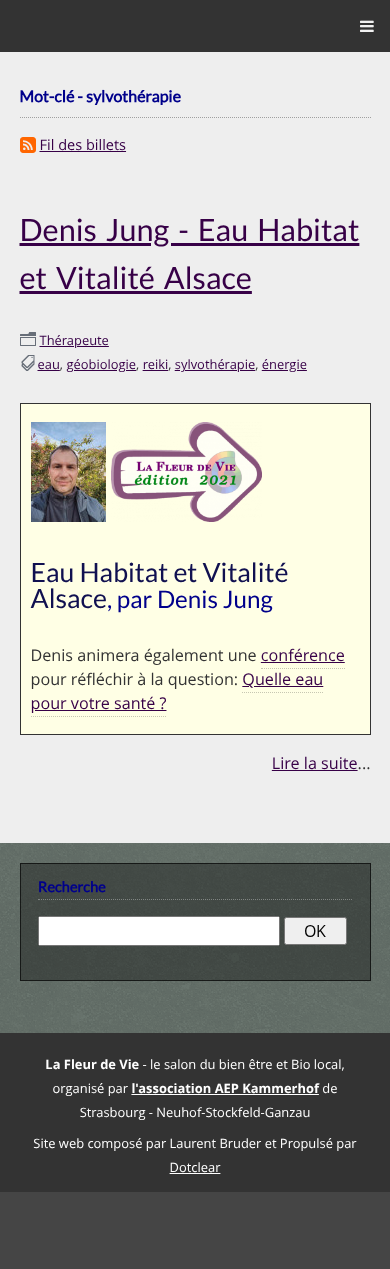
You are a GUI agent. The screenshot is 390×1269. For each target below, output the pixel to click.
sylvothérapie (215, 359)
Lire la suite (315, 754)
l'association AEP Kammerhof (224, 1079)
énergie (284, 359)
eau (49, 359)
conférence (303, 650)
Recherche (72, 878)
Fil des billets (83, 145)
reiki (156, 359)
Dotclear (195, 1157)
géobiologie (101, 359)
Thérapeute (74, 335)
